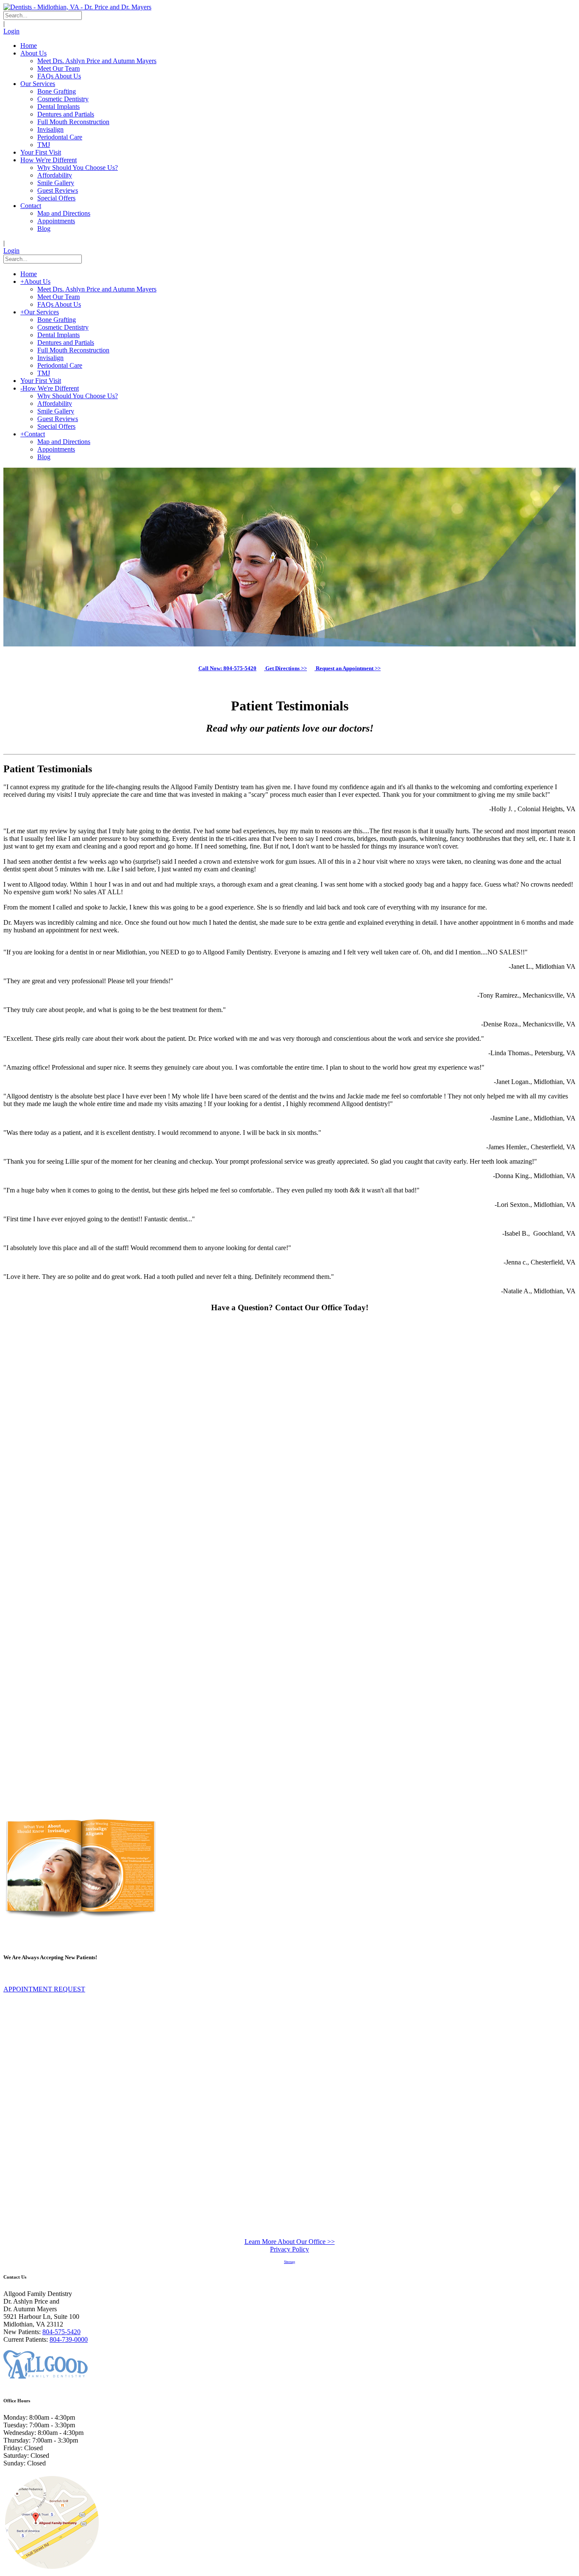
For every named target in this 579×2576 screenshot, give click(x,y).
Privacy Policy (289, 2249)
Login (11, 31)
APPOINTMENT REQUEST (44, 1989)
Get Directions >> (285, 668)
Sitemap (289, 2262)
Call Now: (227, 668)
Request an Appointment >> (348, 668)
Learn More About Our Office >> (290, 2242)
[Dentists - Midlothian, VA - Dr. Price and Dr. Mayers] (77, 7)
